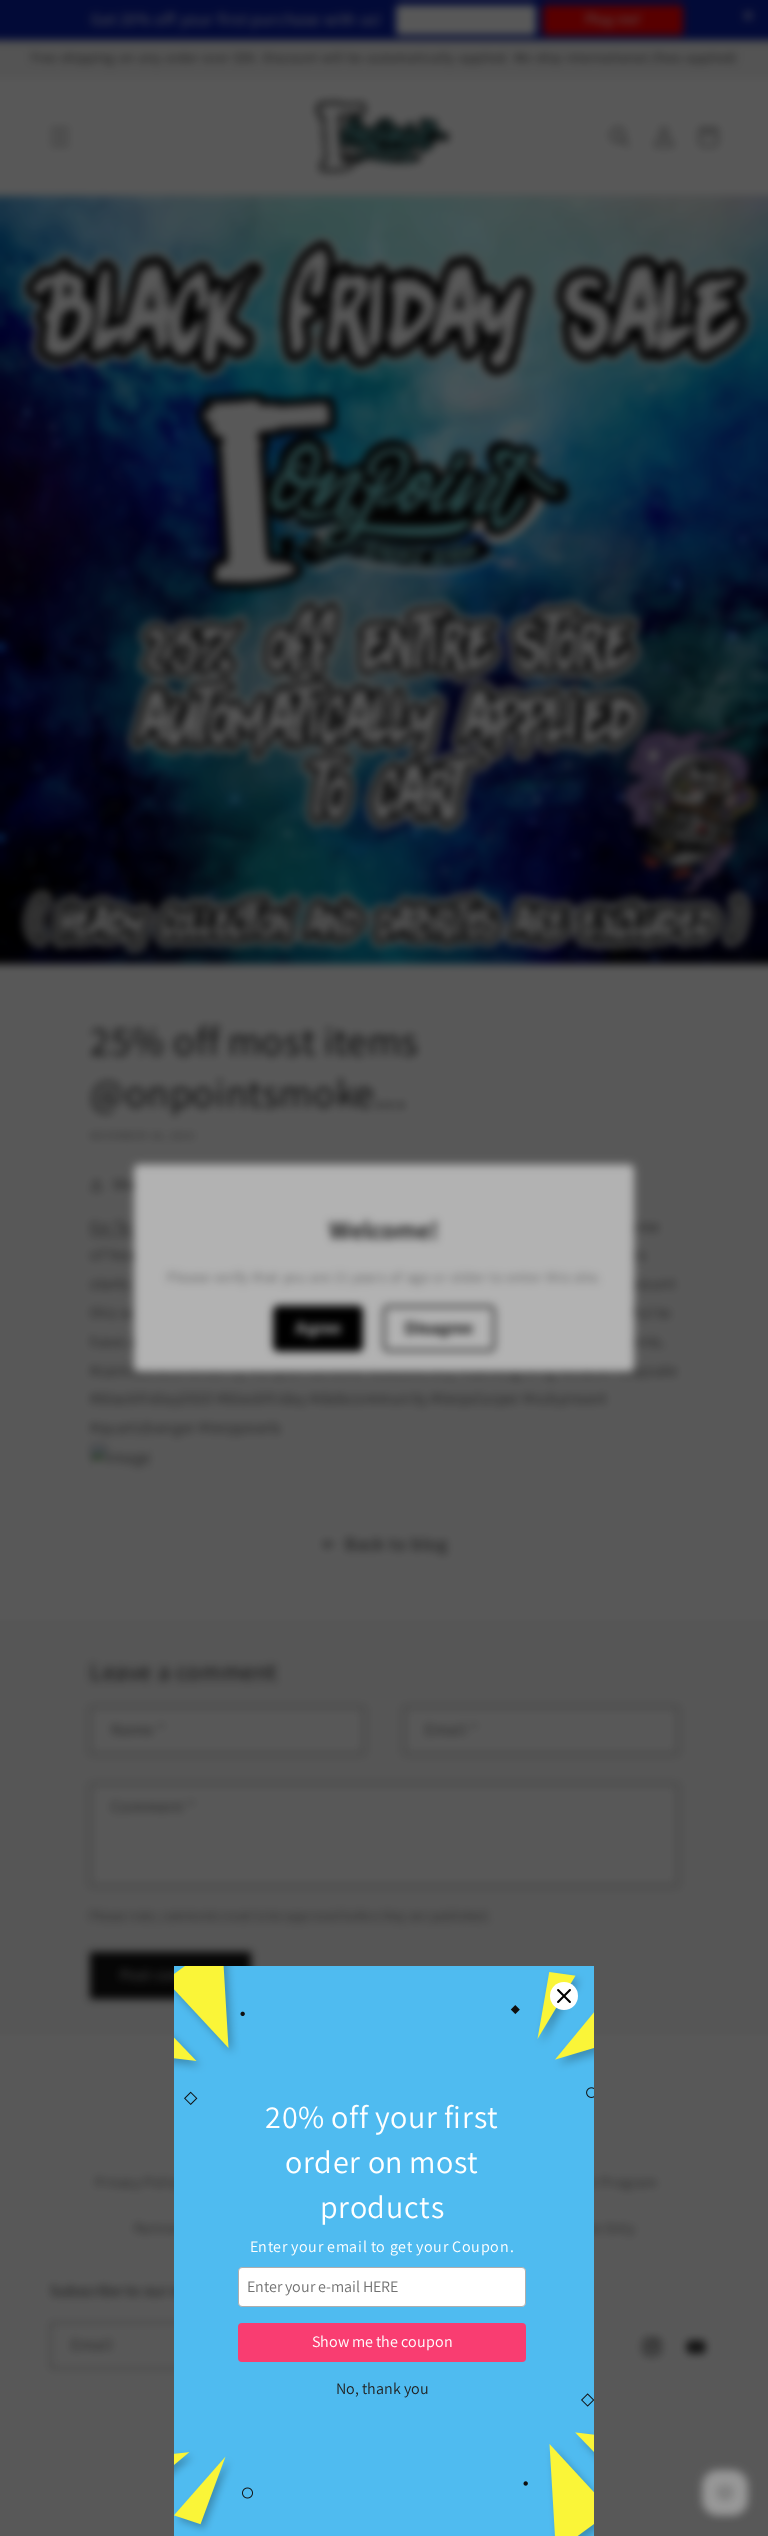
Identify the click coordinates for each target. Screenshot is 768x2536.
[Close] (564, 1996)
